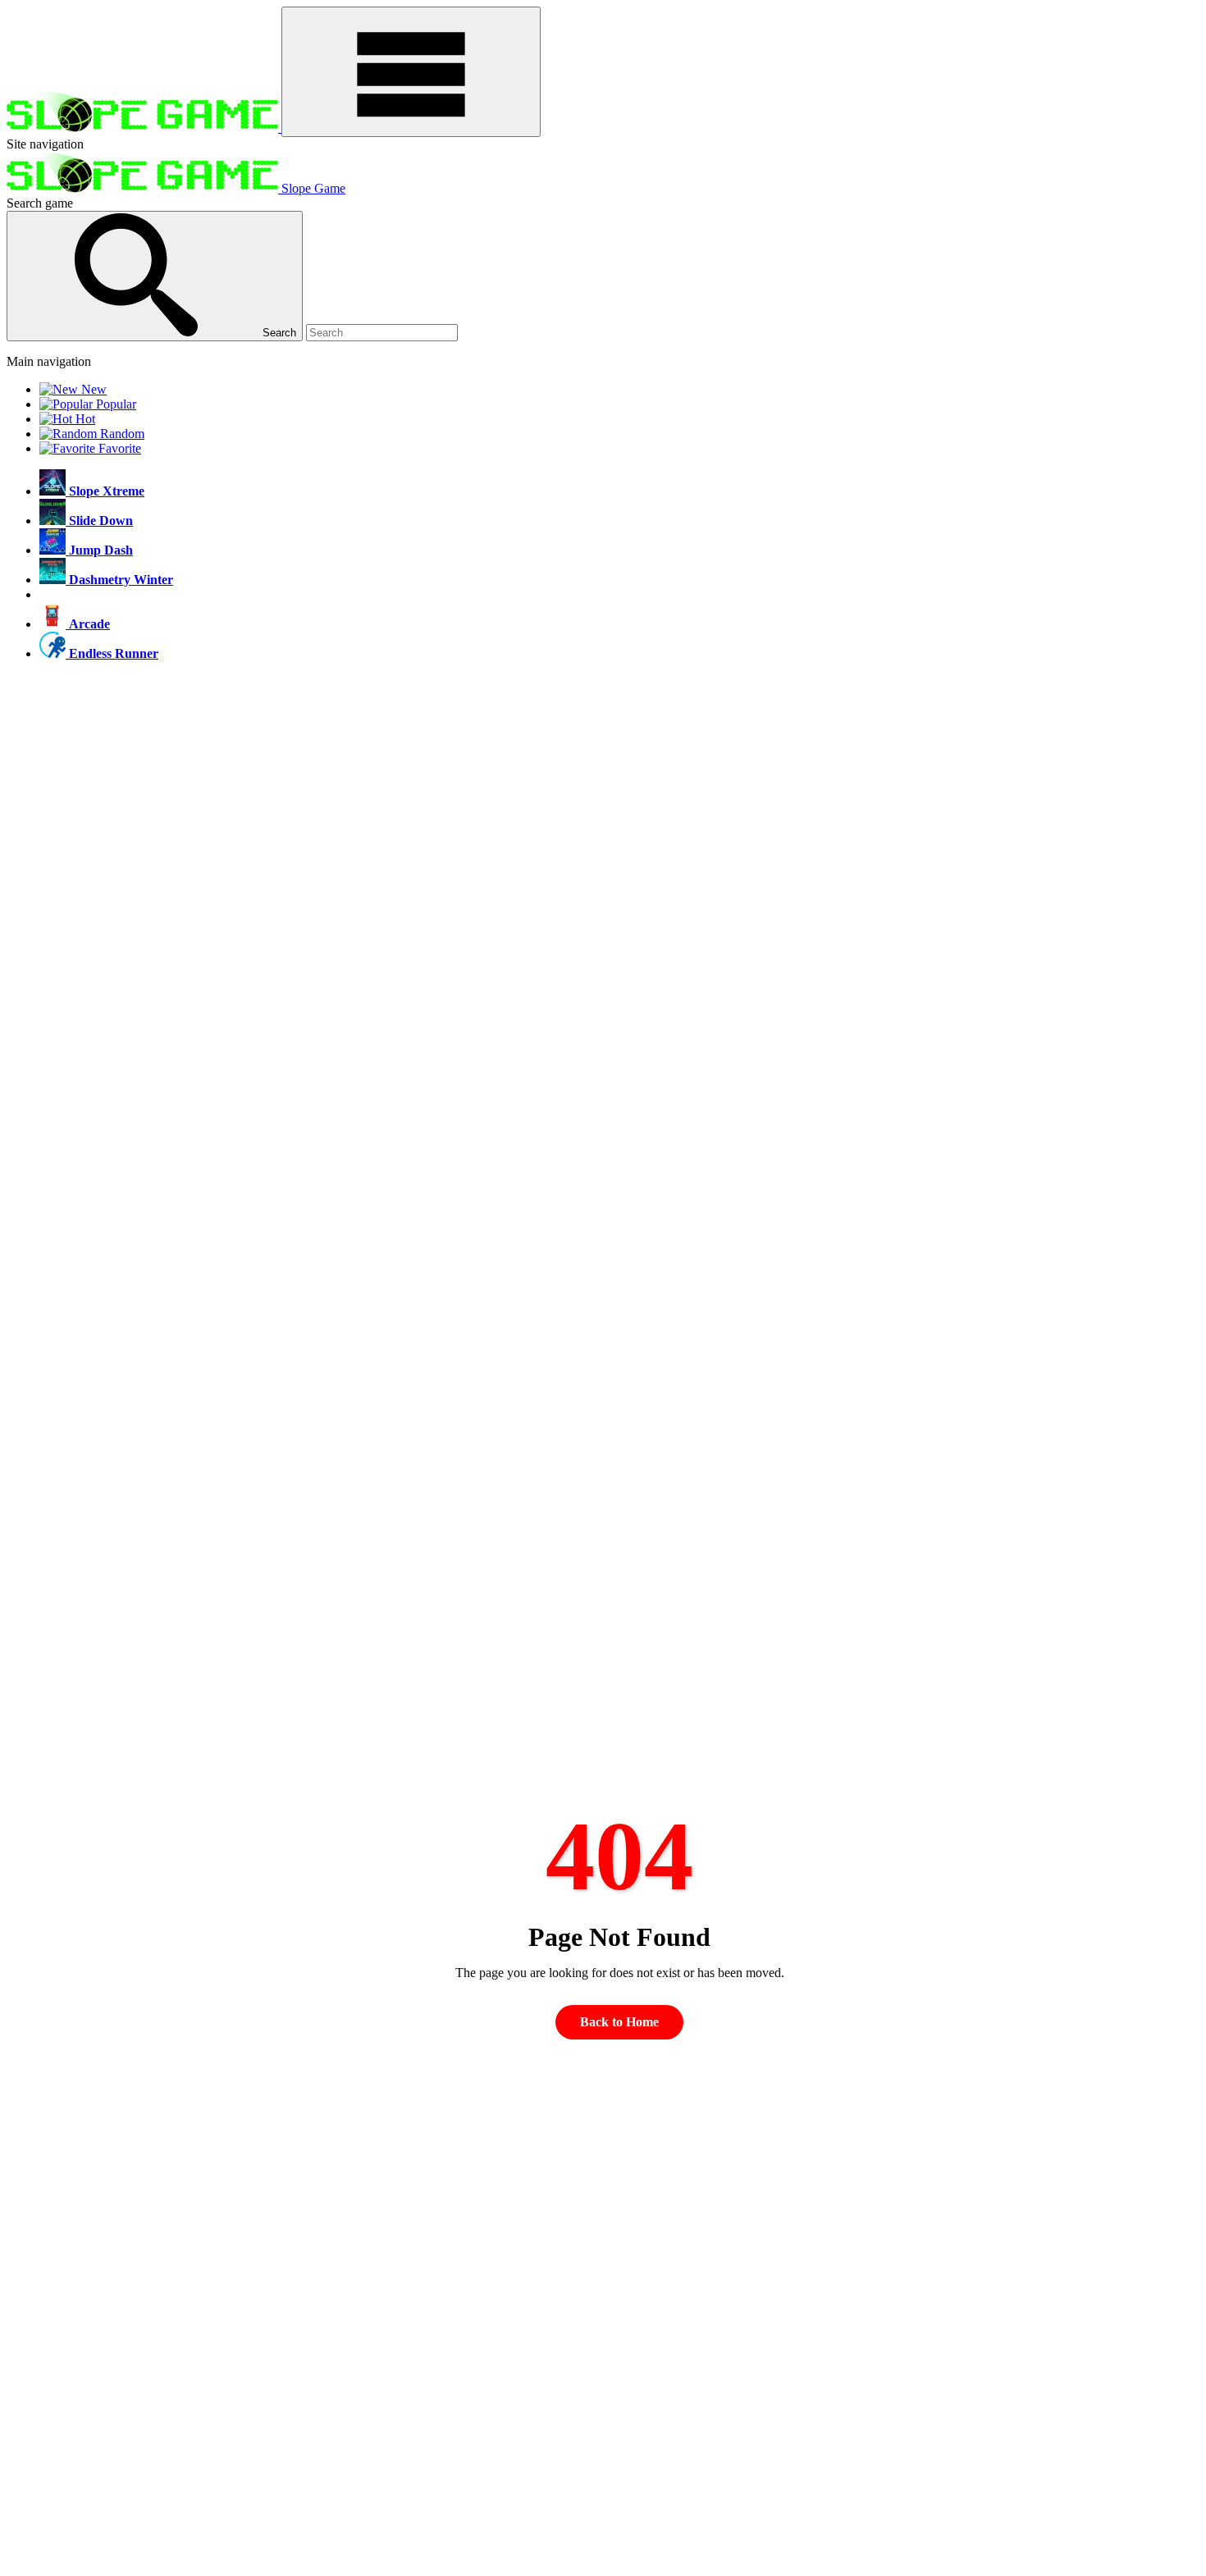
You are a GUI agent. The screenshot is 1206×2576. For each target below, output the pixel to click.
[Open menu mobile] (411, 72)
